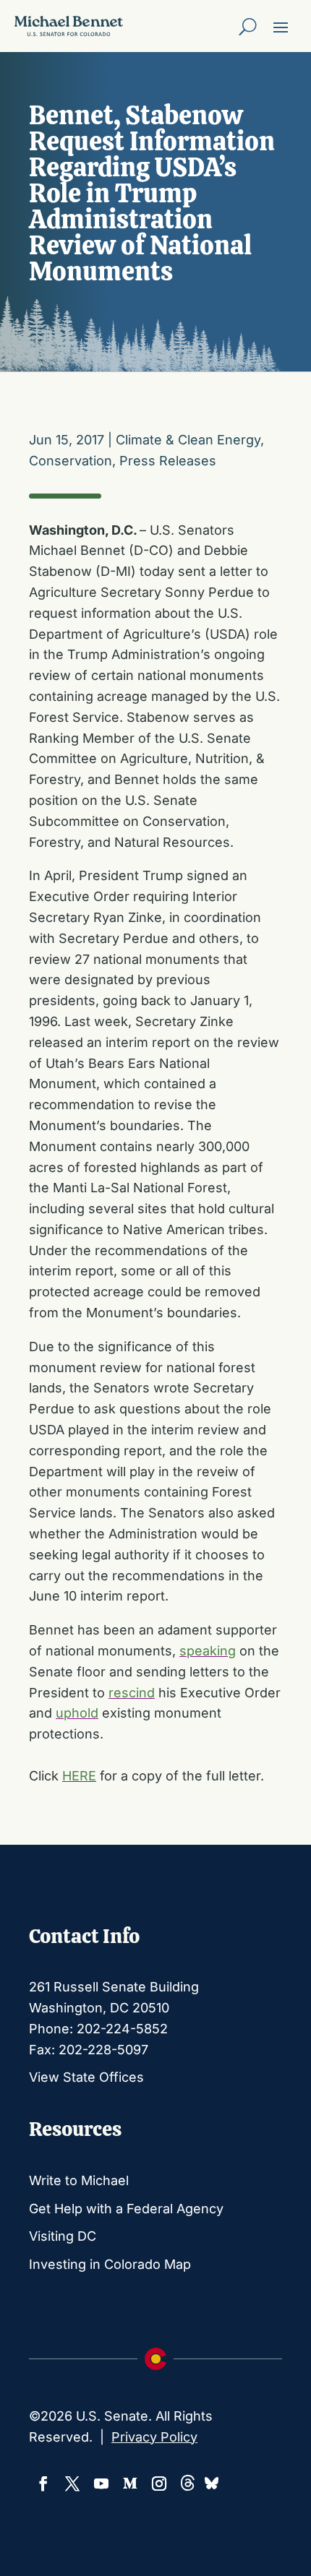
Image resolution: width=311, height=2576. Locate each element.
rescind (132, 1693)
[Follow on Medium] (130, 2484)
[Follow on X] (72, 2484)
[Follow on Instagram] (159, 2484)
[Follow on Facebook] (43, 2484)
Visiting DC (63, 2236)
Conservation (71, 461)
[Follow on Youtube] (101, 2484)
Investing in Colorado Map (110, 2264)
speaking (208, 1651)
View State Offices (86, 2077)
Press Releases (168, 461)
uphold (77, 1713)
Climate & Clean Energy (188, 440)
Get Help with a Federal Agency (126, 2209)
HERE (79, 1776)
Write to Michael (79, 2180)
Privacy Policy (154, 2437)
